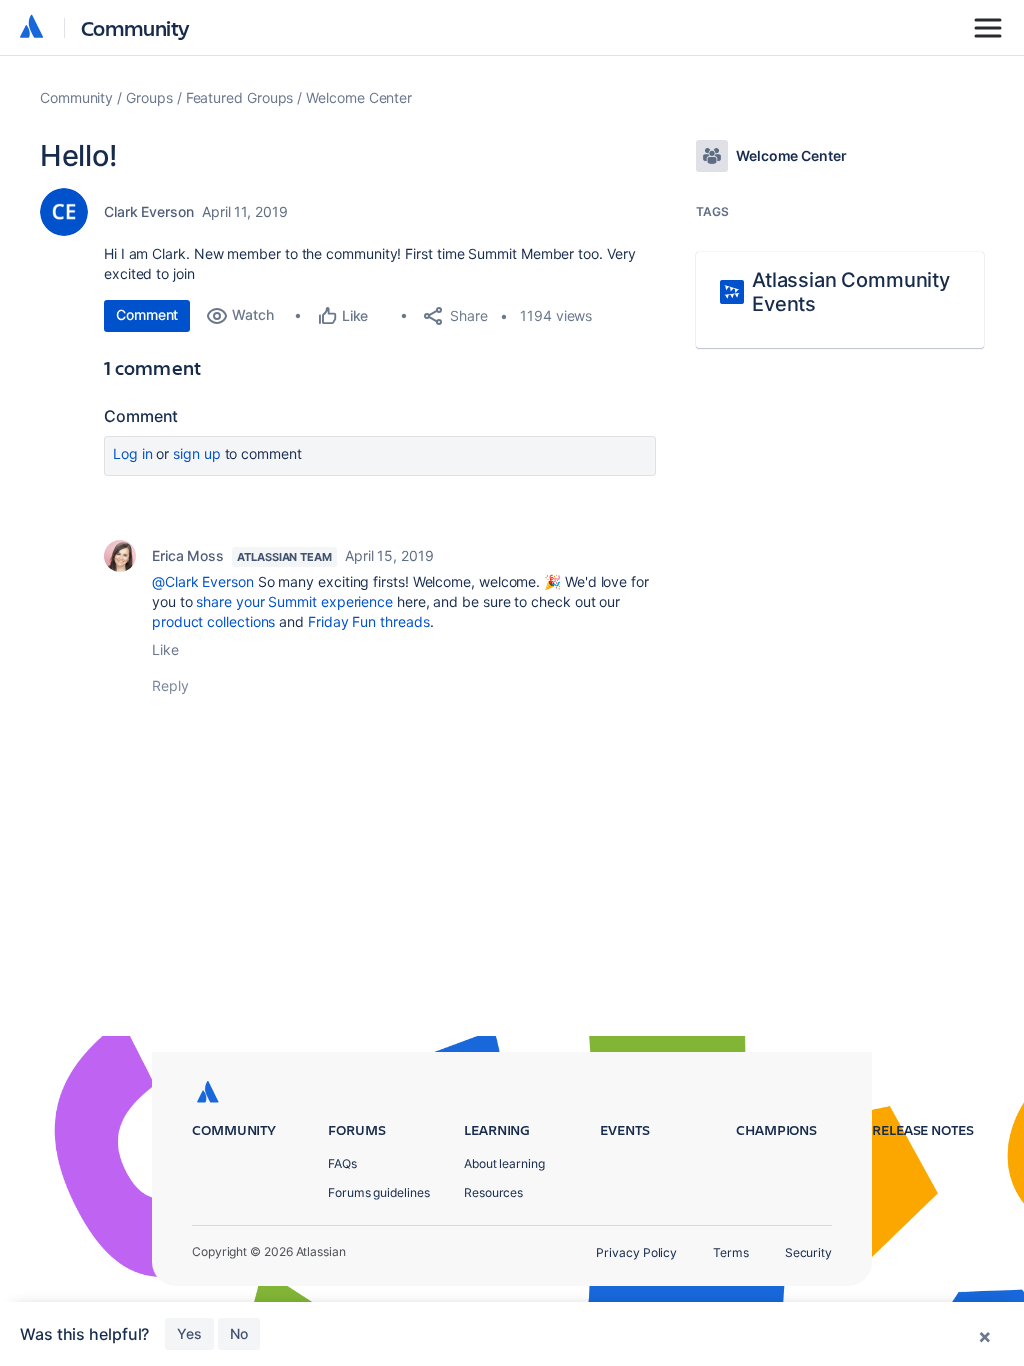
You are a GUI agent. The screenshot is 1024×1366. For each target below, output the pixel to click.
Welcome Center (359, 97)
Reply (170, 685)
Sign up (196, 453)
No (239, 1333)
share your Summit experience (294, 601)
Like (165, 649)
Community (135, 27)
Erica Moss (188, 555)
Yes (189, 1333)
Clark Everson (149, 211)
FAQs (342, 1163)
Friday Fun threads (369, 621)
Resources (493, 1192)
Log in (133, 453)
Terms (731, 1252)
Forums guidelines (379, 1192)
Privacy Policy (636, 1252)
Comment (147, 314)
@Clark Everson (203, 581)
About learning (504, 1163)
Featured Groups (240, 97)
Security (808, 1252)
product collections (213, 621)
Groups (149, 97)
